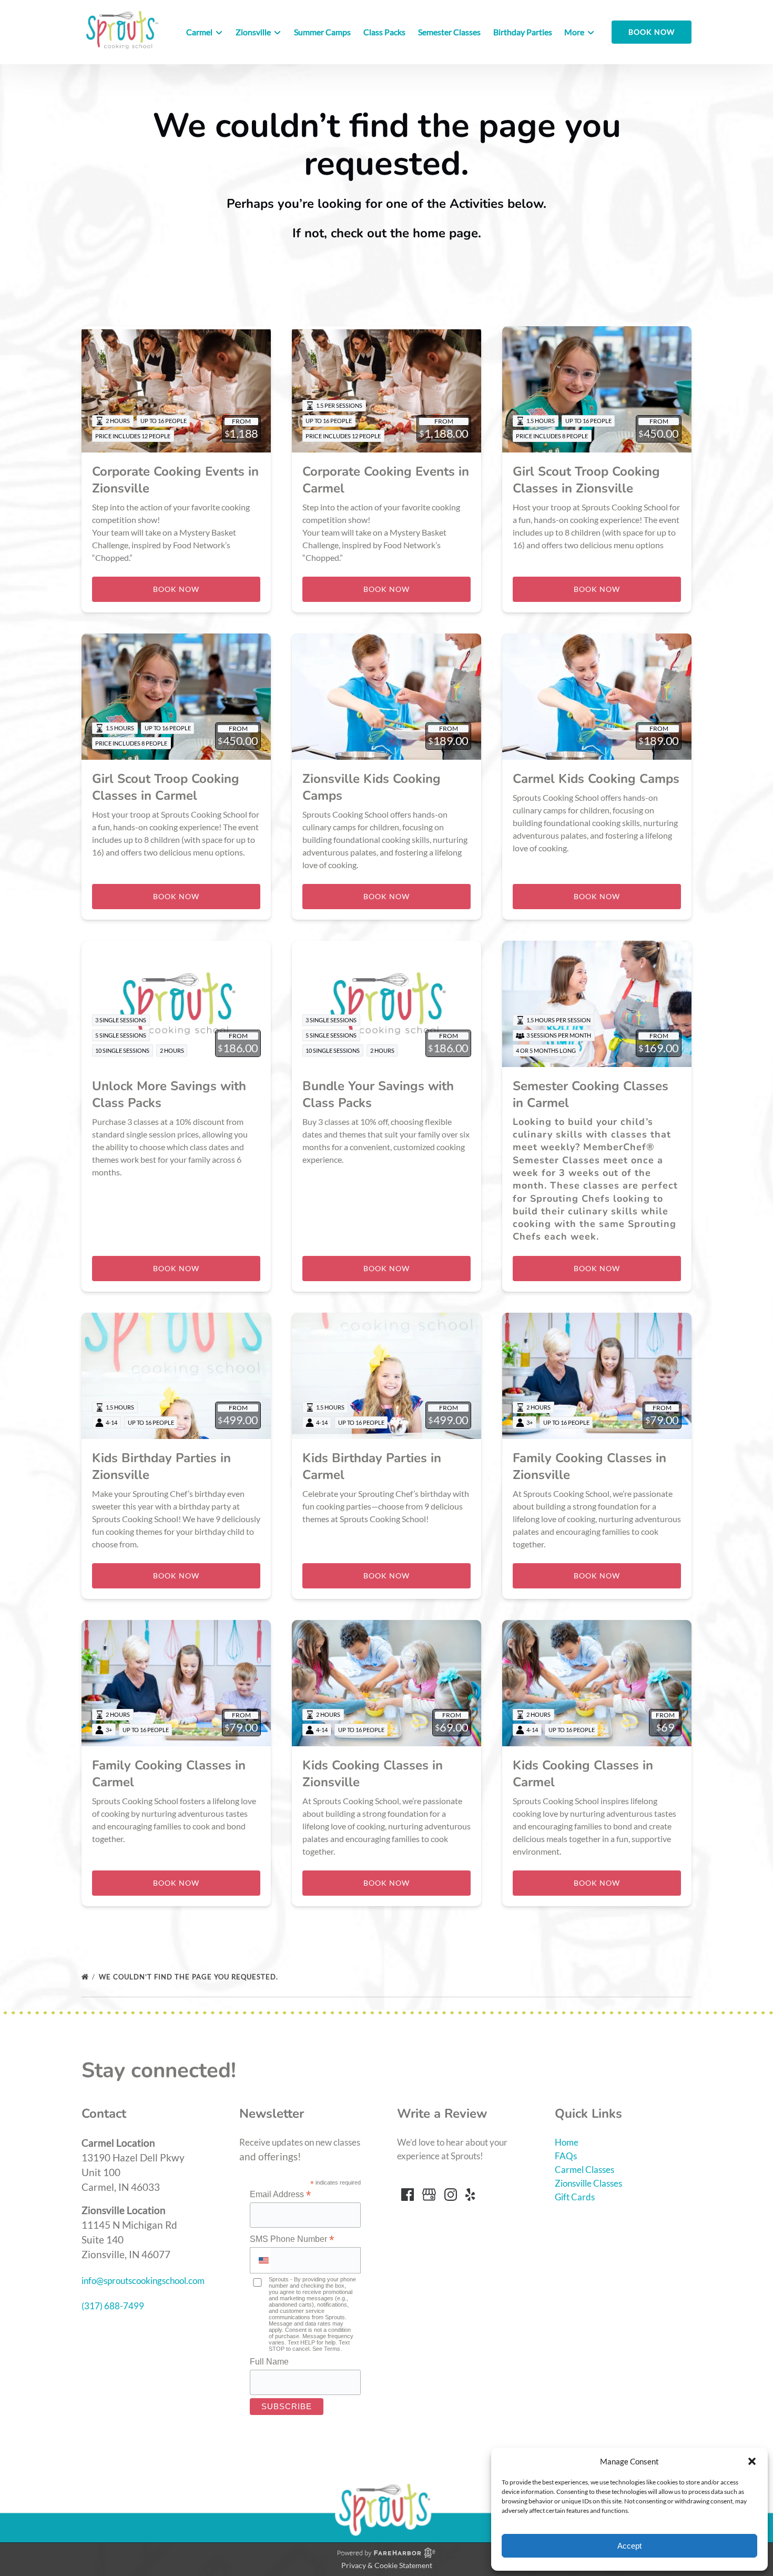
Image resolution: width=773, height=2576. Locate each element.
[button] (752, 2461)
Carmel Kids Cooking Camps (596, 779)
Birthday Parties (523, 32)
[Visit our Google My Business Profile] (429, 2195)
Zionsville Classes (588, 2183)
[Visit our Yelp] (470, 2195)
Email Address (280, 2195)
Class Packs (384, 32)
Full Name (269, 2362)
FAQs (566, 2156)
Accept (629, 2546)
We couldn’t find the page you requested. (190, 1977)
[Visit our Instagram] (451, 2195)
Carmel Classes (584, 2170)
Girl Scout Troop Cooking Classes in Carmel (166, 787)
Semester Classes (449, 32)
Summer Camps (322, 32)
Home (567, 2142)
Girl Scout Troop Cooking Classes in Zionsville (586, 480)
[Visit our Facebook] (408, 2195)
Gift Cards (575, 2197)
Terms (332, 2349)
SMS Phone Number (292, 2239)
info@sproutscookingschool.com (143, 2281)
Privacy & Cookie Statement (387, 2565)
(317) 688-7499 (113, 2306)
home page (445, 233)
